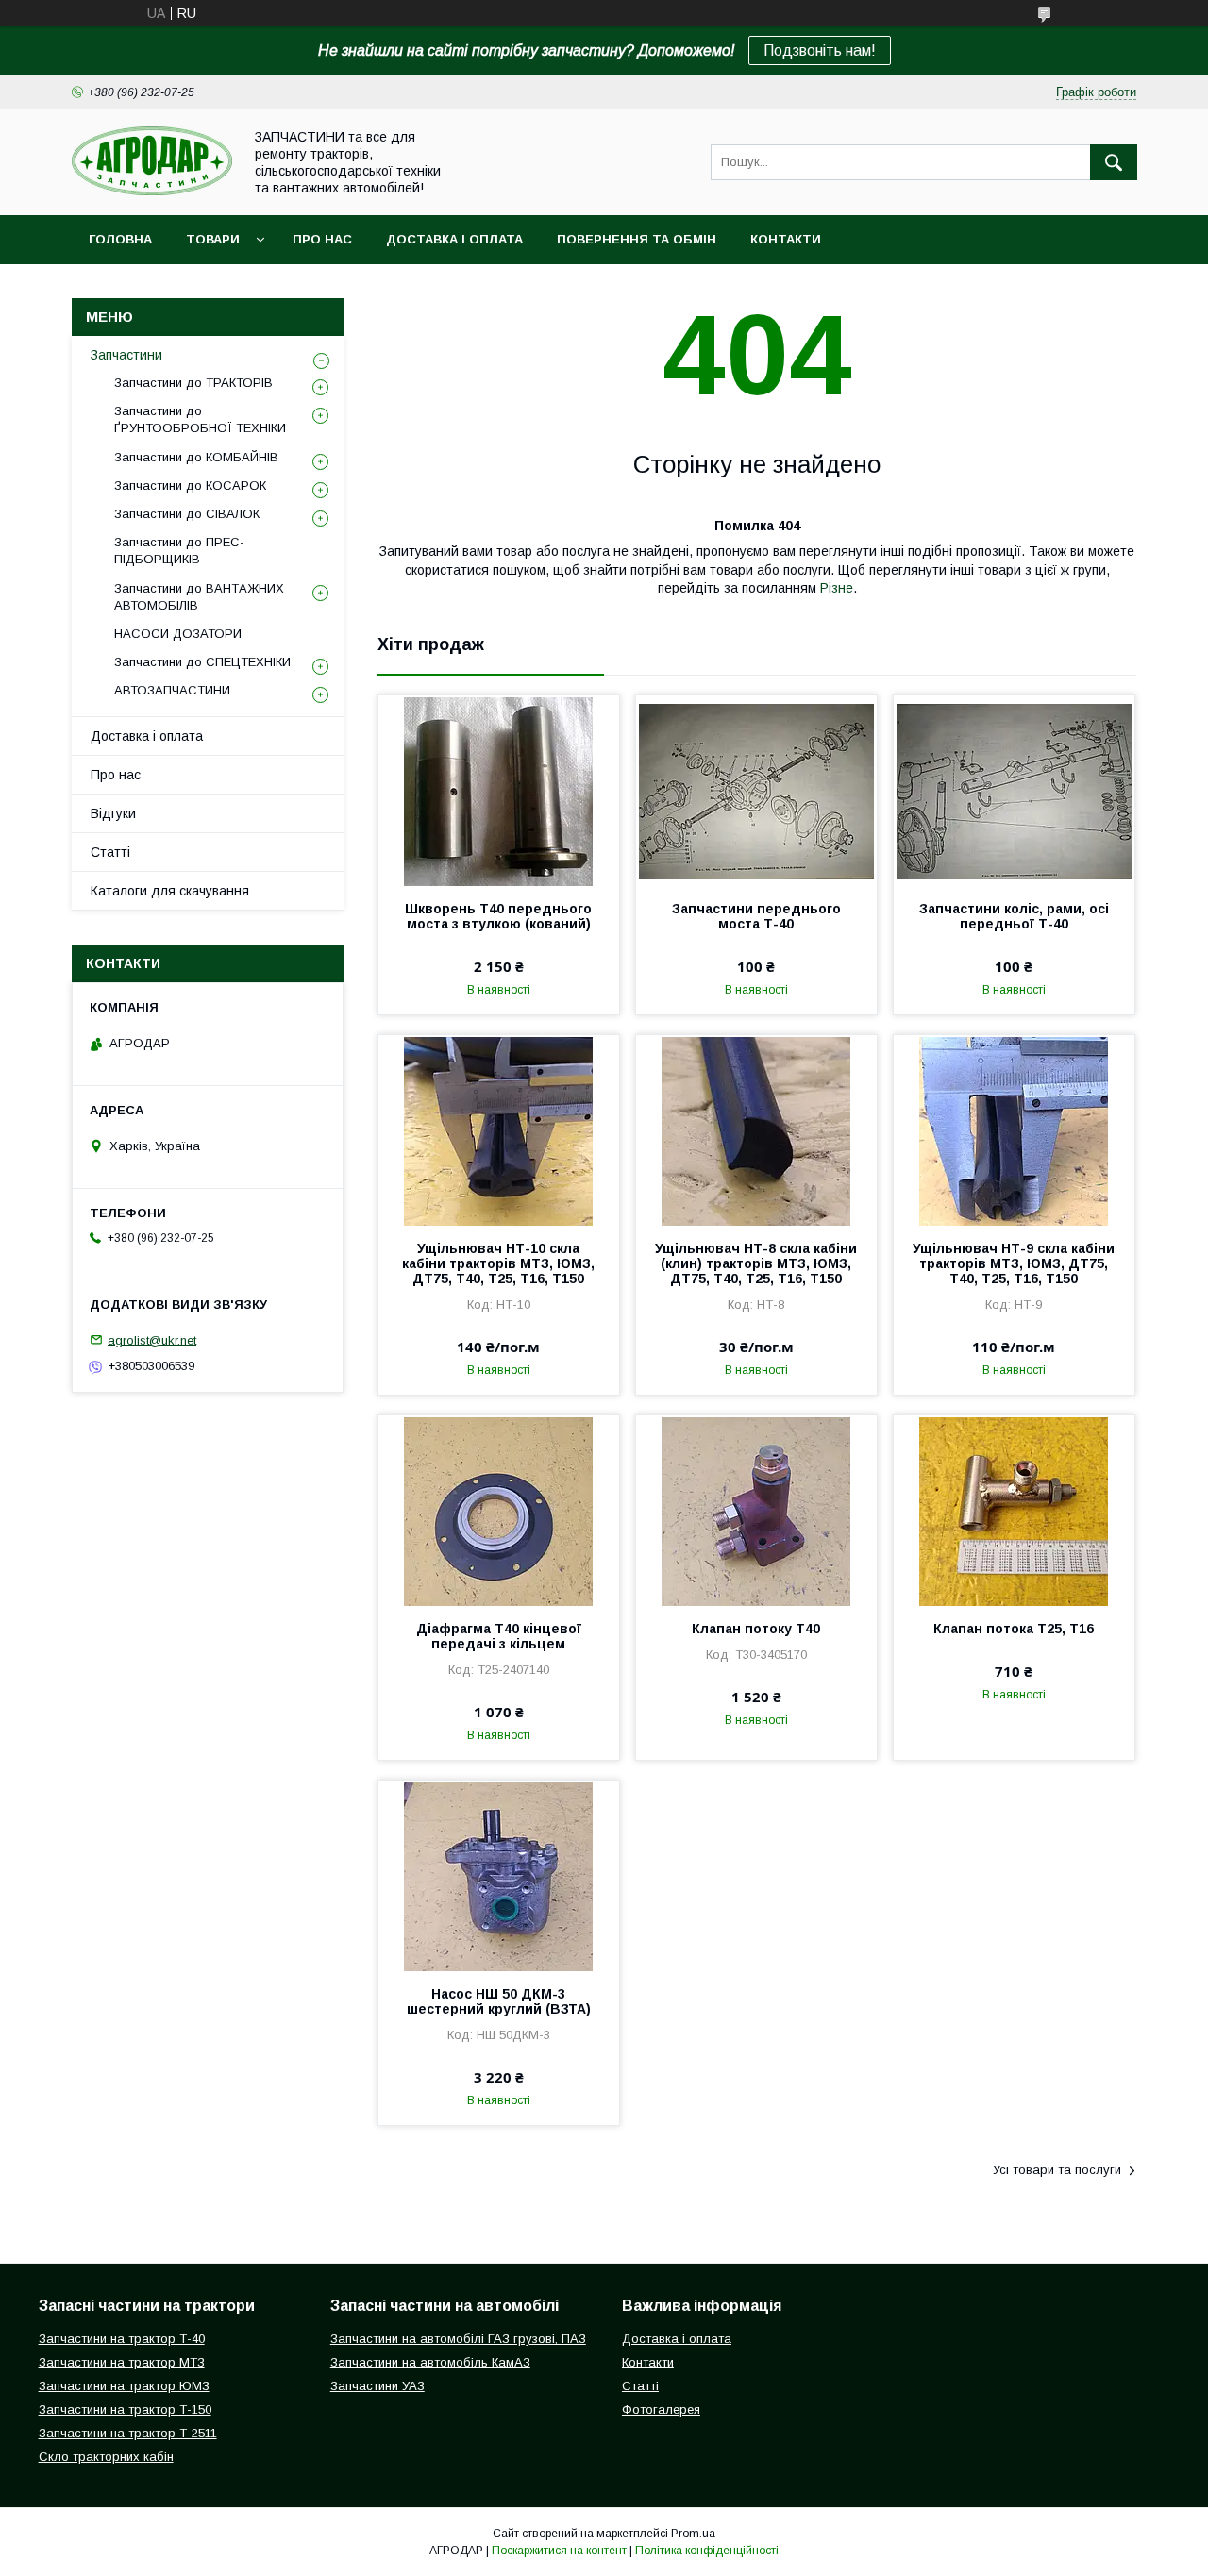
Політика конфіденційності (707, 2551)
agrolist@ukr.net (152, 1339)
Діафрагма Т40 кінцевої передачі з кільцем (499, 1636)
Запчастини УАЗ (377, 2386)
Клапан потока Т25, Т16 (1014, 1629)
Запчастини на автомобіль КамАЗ (430, 2362)
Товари (213, 239)
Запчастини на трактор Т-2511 (128, 2433)
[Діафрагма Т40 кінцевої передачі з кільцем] (499, 1510)
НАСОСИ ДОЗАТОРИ (178, 634)
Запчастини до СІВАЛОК (187, 514)
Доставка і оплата (454, 239)
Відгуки (113, 813)
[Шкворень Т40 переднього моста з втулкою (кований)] (499, 790)
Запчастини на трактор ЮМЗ (124, 2386)
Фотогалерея (661, 2409)
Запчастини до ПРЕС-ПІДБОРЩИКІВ (179, 551)
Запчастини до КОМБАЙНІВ (196, 457)
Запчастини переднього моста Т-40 (756, 916)
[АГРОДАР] (152, 191)
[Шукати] (1114, 162)
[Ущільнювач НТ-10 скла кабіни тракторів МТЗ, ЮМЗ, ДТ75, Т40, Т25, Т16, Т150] (499, 1129)
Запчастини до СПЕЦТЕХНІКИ (202, 662)
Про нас (322, 239)
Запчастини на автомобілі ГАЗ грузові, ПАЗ (458, 2339)
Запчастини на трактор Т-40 (122, 2339)
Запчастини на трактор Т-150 (125, 2409)
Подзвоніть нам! (820, 50)
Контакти (786, 239)
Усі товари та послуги (1057, 2170)
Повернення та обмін (637, 239)
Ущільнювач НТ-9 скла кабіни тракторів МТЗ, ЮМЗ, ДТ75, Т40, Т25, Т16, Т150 (1014, 1263)
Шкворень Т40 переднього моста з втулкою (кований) (498, 916)
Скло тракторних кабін (106, 2457)
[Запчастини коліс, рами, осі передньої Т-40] (1014, 790)
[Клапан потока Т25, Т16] (1014, 1510)
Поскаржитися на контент (559, 2551)
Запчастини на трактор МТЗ (122, 2362)
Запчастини (126, 355)
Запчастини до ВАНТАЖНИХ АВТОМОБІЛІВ (199, 597)
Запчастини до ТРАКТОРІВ (193, 383)
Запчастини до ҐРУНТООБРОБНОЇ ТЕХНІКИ (200, 419)
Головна (120, 239)
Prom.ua (693, 2534)
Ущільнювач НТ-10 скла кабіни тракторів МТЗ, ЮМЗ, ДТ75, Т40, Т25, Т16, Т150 (498, 1263)
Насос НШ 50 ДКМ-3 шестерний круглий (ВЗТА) (499, 2001)
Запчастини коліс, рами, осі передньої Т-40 (1014, 916)
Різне (837, 588)
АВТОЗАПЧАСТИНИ (172, 690)
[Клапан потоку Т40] (756, 1510)
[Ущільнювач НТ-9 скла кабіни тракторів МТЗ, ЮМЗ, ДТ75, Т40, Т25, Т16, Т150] (1014, 1129)
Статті (110, 852)
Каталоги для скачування (170, 891)
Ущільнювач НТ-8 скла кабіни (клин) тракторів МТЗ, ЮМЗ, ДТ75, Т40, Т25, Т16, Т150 (756, 1263)
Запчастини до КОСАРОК (190, 485)
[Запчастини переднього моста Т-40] (756, 790)
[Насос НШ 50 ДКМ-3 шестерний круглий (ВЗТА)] (499, 1875)
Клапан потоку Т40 (756, 1629)
